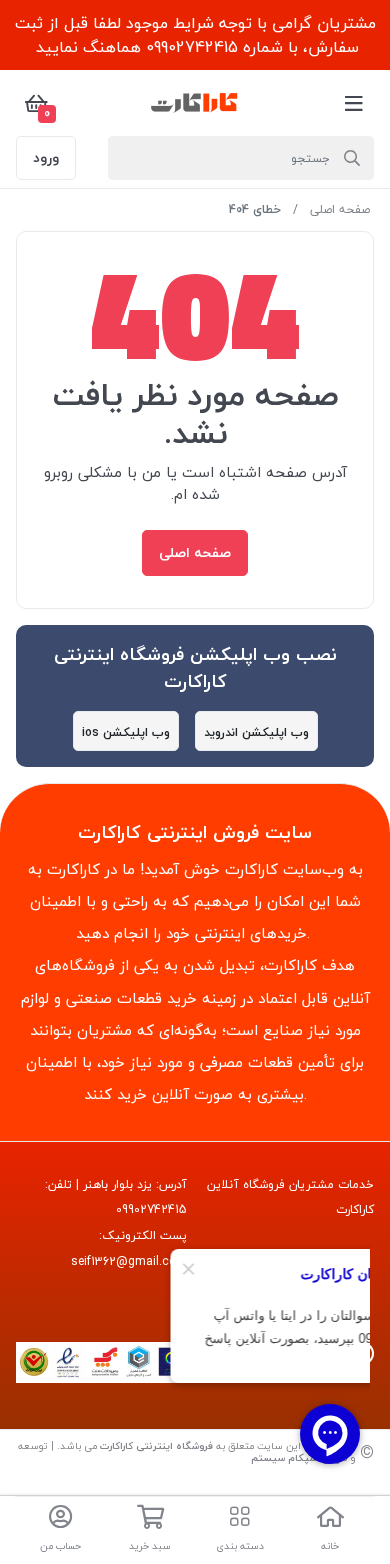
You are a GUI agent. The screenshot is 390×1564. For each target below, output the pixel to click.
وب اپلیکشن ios (126, 732)
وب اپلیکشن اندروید (256, 732)
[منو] (354, 103)
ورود (46, 157)
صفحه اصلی (340, 209)
